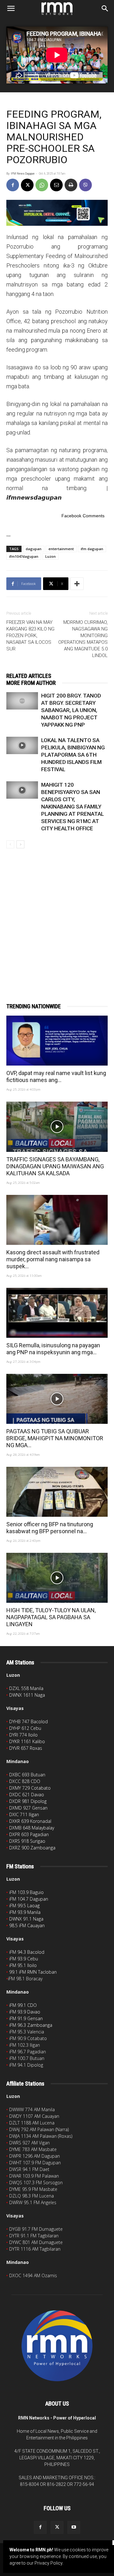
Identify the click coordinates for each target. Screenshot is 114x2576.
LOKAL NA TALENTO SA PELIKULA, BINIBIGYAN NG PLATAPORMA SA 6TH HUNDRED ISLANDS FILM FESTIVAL (73, 755)
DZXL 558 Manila (26, 1688)
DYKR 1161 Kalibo (27, 1741)
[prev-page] (10, 844)
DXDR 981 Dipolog (28, 1801)
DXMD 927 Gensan (28, 1808)
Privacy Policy (48, 2563)
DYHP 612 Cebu (25, 1728)
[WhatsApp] (42, 185)
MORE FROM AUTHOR (31, 683)
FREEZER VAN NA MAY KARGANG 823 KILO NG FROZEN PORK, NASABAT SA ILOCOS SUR (30, 636)
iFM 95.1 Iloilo (23, 1965)
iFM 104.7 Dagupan (29, 1899)
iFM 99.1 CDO (23, 2005)
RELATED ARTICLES (29, 676)
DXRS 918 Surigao (27, 1841)
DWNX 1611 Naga (27, 1695)
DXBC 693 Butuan (27, 1775)
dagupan (34, 549)
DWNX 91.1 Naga (26, 1919)
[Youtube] (74, 2527)
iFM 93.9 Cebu (24, 1959)
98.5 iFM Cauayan (27, 1925)
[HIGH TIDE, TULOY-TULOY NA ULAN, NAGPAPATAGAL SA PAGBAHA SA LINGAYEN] (57, 1578)
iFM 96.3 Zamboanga (31, 2025)
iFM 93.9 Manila (25, 1912)
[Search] (105, 9)
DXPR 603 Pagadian (29, 1834)
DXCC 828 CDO (25, 1781)
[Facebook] (13, 185)
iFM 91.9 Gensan (26, 2018)
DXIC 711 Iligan (24, 1814)
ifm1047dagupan (24, 556)
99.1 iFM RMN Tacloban (33, 1972)
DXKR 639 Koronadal (30, 1821)
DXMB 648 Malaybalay (32, 1828)
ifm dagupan (92, 549)
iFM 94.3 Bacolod (27, 1952)
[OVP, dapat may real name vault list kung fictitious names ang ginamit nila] (57, 1041)
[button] (11, 9)
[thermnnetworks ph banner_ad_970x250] (57, 213)
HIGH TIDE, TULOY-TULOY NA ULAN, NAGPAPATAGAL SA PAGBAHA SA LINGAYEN (51, 1617)
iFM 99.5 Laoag (24, 1906)
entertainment (61, 549)
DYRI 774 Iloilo (23, 1735)
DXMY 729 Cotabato (30, 1788)
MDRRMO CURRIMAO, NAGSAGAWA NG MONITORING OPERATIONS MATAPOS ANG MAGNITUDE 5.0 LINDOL (83, 639)
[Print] (71, 185)
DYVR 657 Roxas (26, 1748)
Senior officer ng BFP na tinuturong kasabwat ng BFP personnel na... (50, 1528)
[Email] (56, 185)
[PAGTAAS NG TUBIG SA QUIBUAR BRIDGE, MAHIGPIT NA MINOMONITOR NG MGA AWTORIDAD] (57, 1399)
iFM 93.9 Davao (25, 2012)
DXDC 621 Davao (27, 1795)
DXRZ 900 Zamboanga (32, 1848)
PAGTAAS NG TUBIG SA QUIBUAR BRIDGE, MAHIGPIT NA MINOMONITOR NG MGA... (55, 1438)
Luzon (51, 556)
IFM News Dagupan (23, 174)
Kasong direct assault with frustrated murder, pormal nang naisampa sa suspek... (53, 1259)
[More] (77, 584)
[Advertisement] (57, 915)
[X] (27, 185)
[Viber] (85, 185)
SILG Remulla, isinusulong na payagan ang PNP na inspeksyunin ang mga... (53, 1349)
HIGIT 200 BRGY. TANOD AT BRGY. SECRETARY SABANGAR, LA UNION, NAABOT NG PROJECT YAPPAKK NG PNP (71, 710)
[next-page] (20, 844)
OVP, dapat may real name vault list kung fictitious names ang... (56, 1076)
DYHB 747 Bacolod (28, 1721)
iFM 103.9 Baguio (26, 1892)
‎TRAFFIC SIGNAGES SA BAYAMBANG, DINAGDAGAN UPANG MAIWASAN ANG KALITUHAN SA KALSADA (55, 1166)
